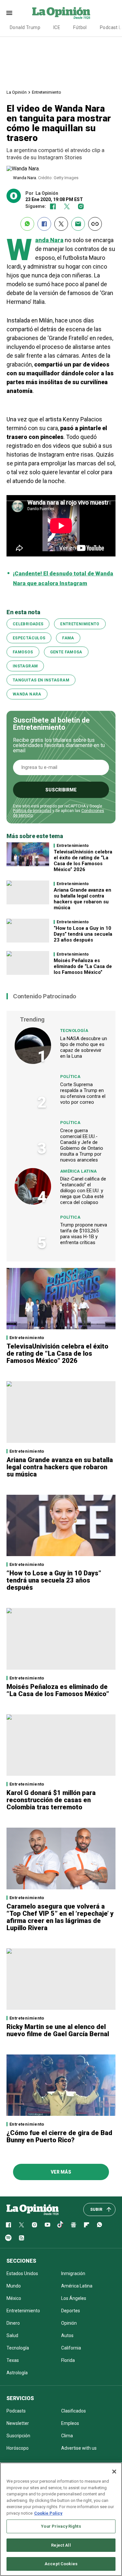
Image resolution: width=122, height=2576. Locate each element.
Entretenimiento (47, 92)
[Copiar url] (95, 224)
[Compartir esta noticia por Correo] (78, 224)
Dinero (13, 2323)
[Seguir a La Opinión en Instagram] (81, 206)
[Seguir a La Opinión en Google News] (74, 2225)
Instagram (25, 666)
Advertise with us (79, 2448)
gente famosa (66, 652)
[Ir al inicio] (33, 2209)
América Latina (78, 1171)
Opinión (69, 2323)
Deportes (71, 2311)
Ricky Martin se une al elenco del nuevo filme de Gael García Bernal (58, 2030)
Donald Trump (25, 27)
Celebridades (28, 624)
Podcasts (16, 2411)
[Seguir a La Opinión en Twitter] (67, 206)
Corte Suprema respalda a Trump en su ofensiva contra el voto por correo (83, 1093)
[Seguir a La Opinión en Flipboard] (87, 2225)
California (71, 2348)
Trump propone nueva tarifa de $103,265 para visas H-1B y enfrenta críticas (84, 1234)
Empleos (70, 2423)
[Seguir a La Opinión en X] (21, 2225)
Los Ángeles (74, 2298)
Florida (68, 2360)
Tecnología (74, 1030)
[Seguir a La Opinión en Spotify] (8, 2238)
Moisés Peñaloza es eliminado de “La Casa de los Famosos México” (83, 966)
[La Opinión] (61, 13)
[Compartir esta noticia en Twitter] (61, 224)
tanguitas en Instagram (41, 680)
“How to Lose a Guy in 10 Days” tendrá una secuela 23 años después (83, 934)
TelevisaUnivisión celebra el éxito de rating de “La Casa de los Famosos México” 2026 (83, 861)
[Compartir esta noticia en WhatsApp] (27, 224)
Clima (67, 2436)
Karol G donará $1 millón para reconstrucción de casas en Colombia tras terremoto (51, 1800)
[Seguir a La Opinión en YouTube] (47, 2225)
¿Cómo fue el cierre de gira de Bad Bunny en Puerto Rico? (59, 2136)
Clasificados (74, 2411)
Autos (67, 2335)
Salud (12, 2335)
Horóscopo (18, 2448)
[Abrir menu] (9, 13)
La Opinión (17, 92)
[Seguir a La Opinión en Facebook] (53, 206)
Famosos (23, 652)
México (14, 2298)
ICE (57, 27)
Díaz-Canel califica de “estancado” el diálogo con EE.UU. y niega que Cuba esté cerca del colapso (83, 1191)
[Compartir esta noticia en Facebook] (44, 224)
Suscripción (18, 2436)
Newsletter (18, 2423)
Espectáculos (29, 638)
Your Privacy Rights (61, 2526)
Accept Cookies (61, 2564)
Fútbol (80, 27)
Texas (13, 2360)
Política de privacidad (32, 811)
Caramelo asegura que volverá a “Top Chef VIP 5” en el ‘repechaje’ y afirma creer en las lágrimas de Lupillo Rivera (60, 1917)
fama (68, 638)
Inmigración (73, 2273)
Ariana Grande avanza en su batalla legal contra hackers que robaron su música (82, 899)
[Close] (114, 2472)
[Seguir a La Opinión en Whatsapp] (100, 2225)
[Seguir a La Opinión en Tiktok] (61, 2225)
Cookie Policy (48, 2513)
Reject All (61, 2545)
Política (70, 1077)
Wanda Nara (27, 694)
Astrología (17, 2373)
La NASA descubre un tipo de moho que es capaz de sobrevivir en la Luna (84, 1047)
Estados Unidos (22, 2273)
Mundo (14, 2286)
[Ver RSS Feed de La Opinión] (21, 2238)
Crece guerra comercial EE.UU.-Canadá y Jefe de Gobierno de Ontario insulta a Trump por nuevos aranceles (82, 1145)
